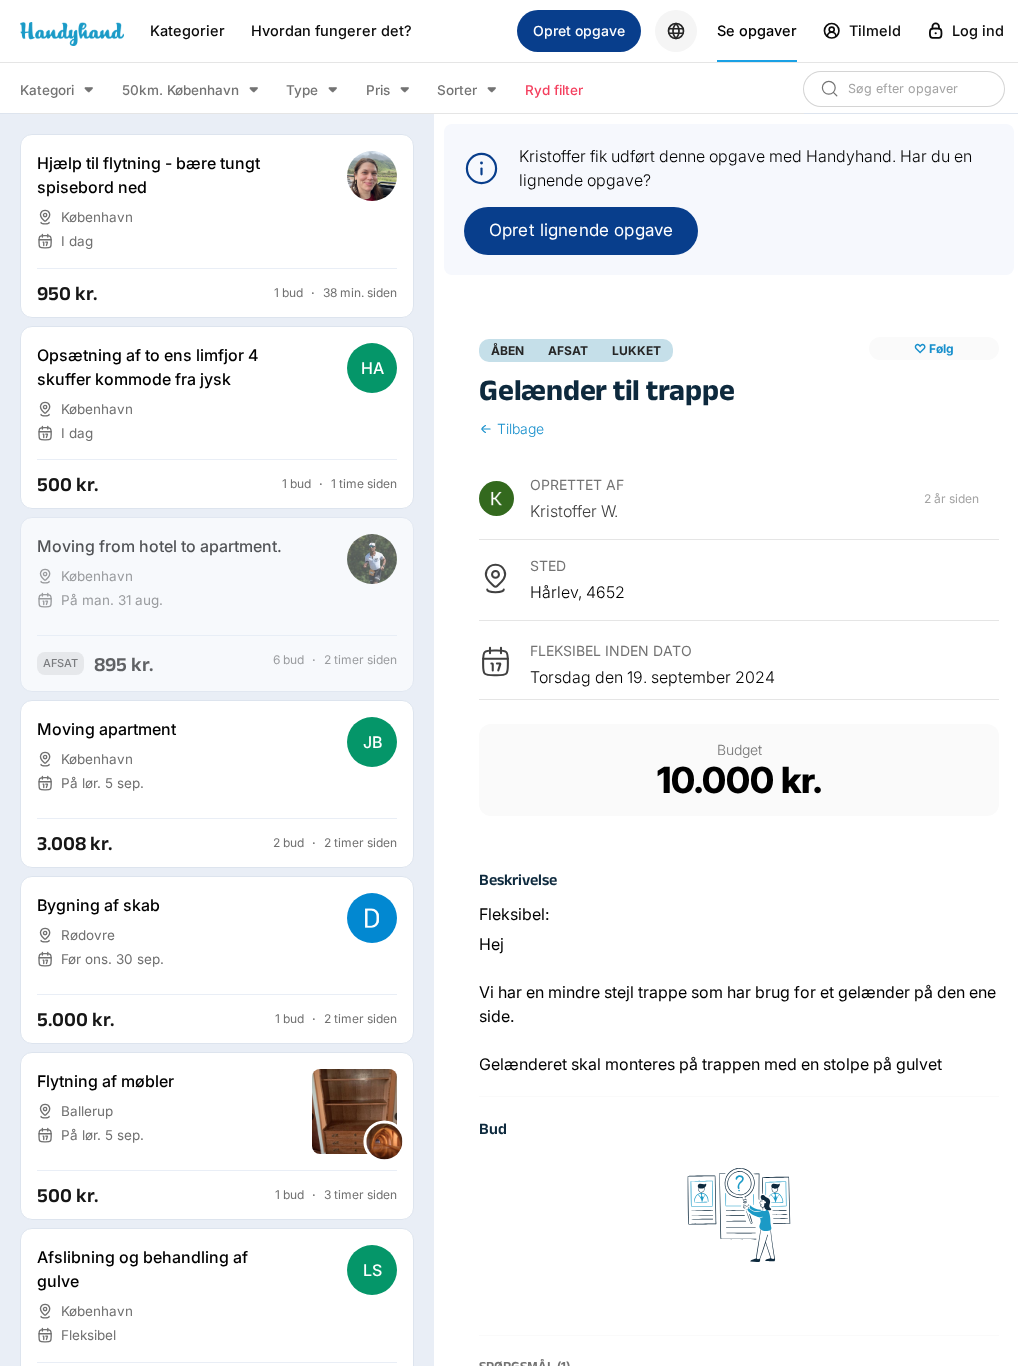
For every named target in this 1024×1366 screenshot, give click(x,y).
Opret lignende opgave (581, 230)
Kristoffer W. (574, 511)
